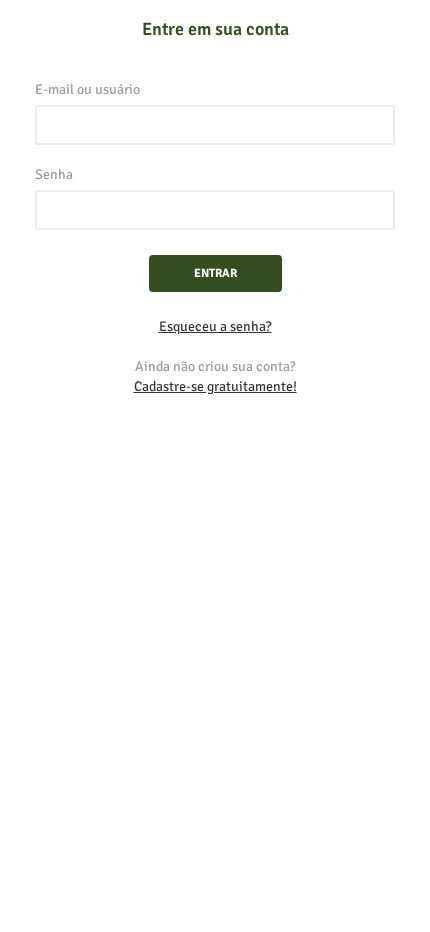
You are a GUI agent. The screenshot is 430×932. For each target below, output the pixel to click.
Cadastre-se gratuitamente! (215, 386)
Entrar (215, 273)
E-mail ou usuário (87, 89)
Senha (54, 174)
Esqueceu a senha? (215, 326)
